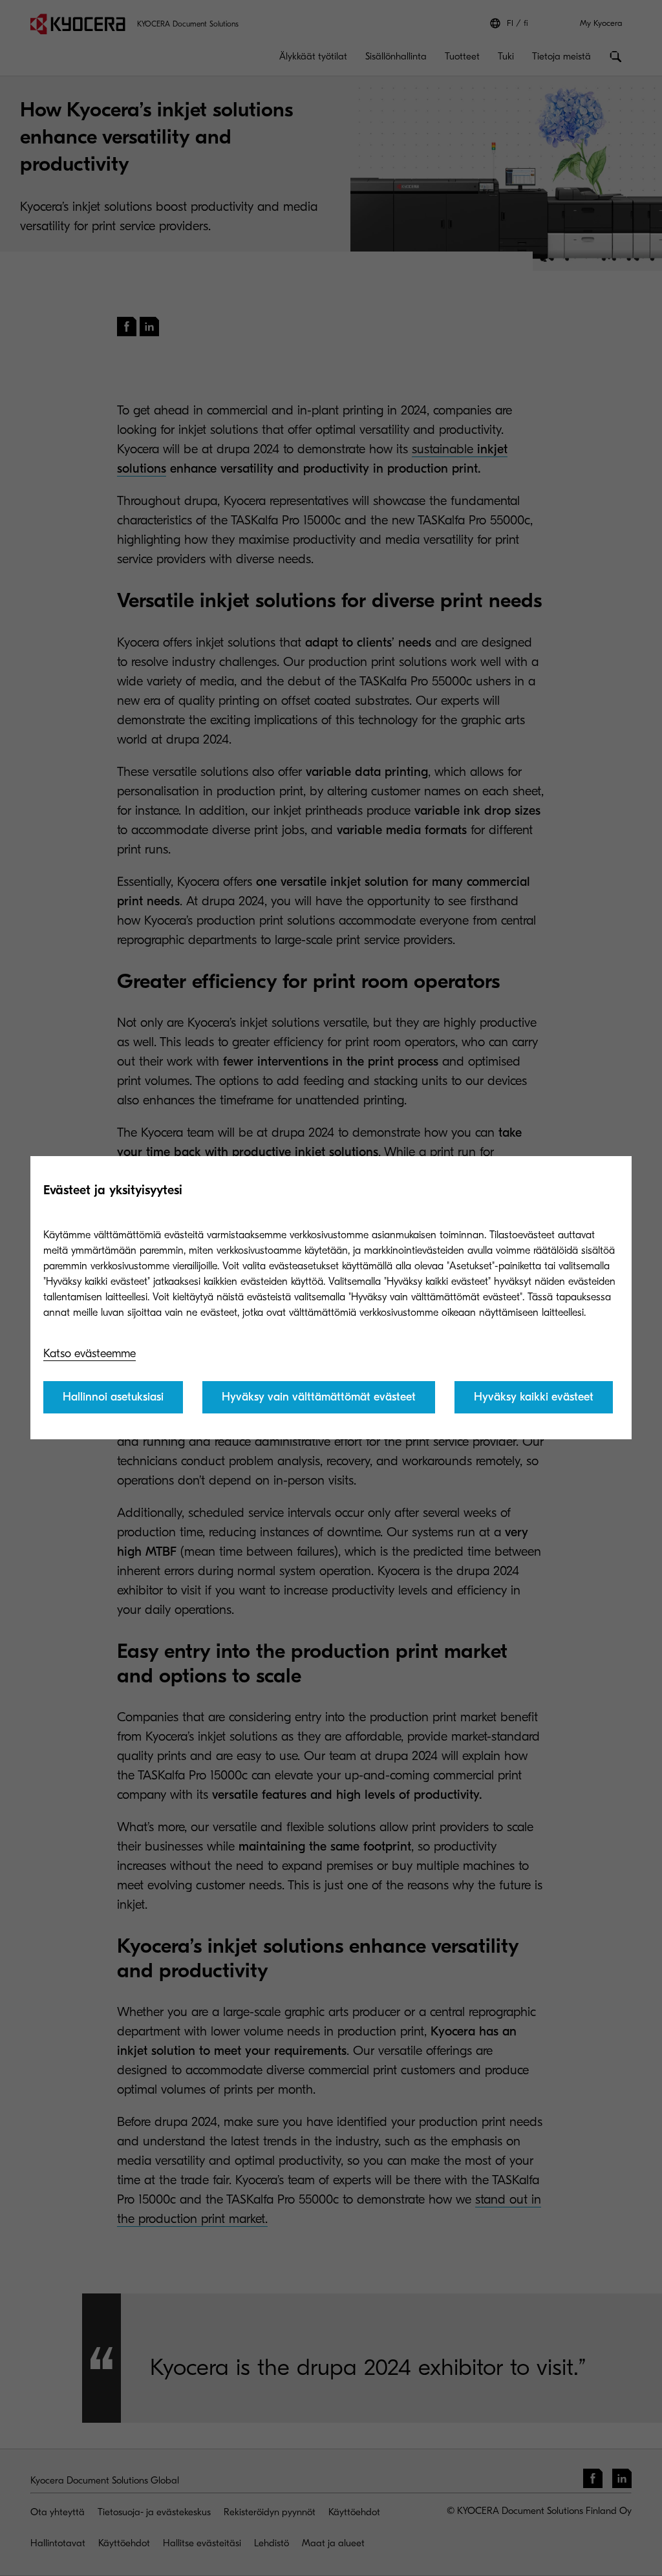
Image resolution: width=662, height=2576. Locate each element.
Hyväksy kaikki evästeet (534, 1397)
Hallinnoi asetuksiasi (113, 1397)
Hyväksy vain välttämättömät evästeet (319, 1397)
